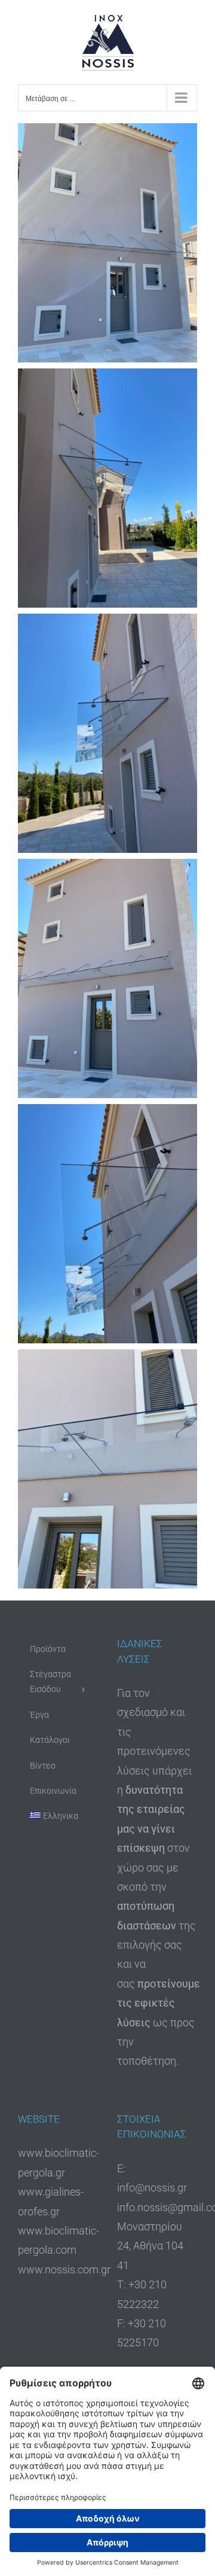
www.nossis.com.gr (64, 2269)
